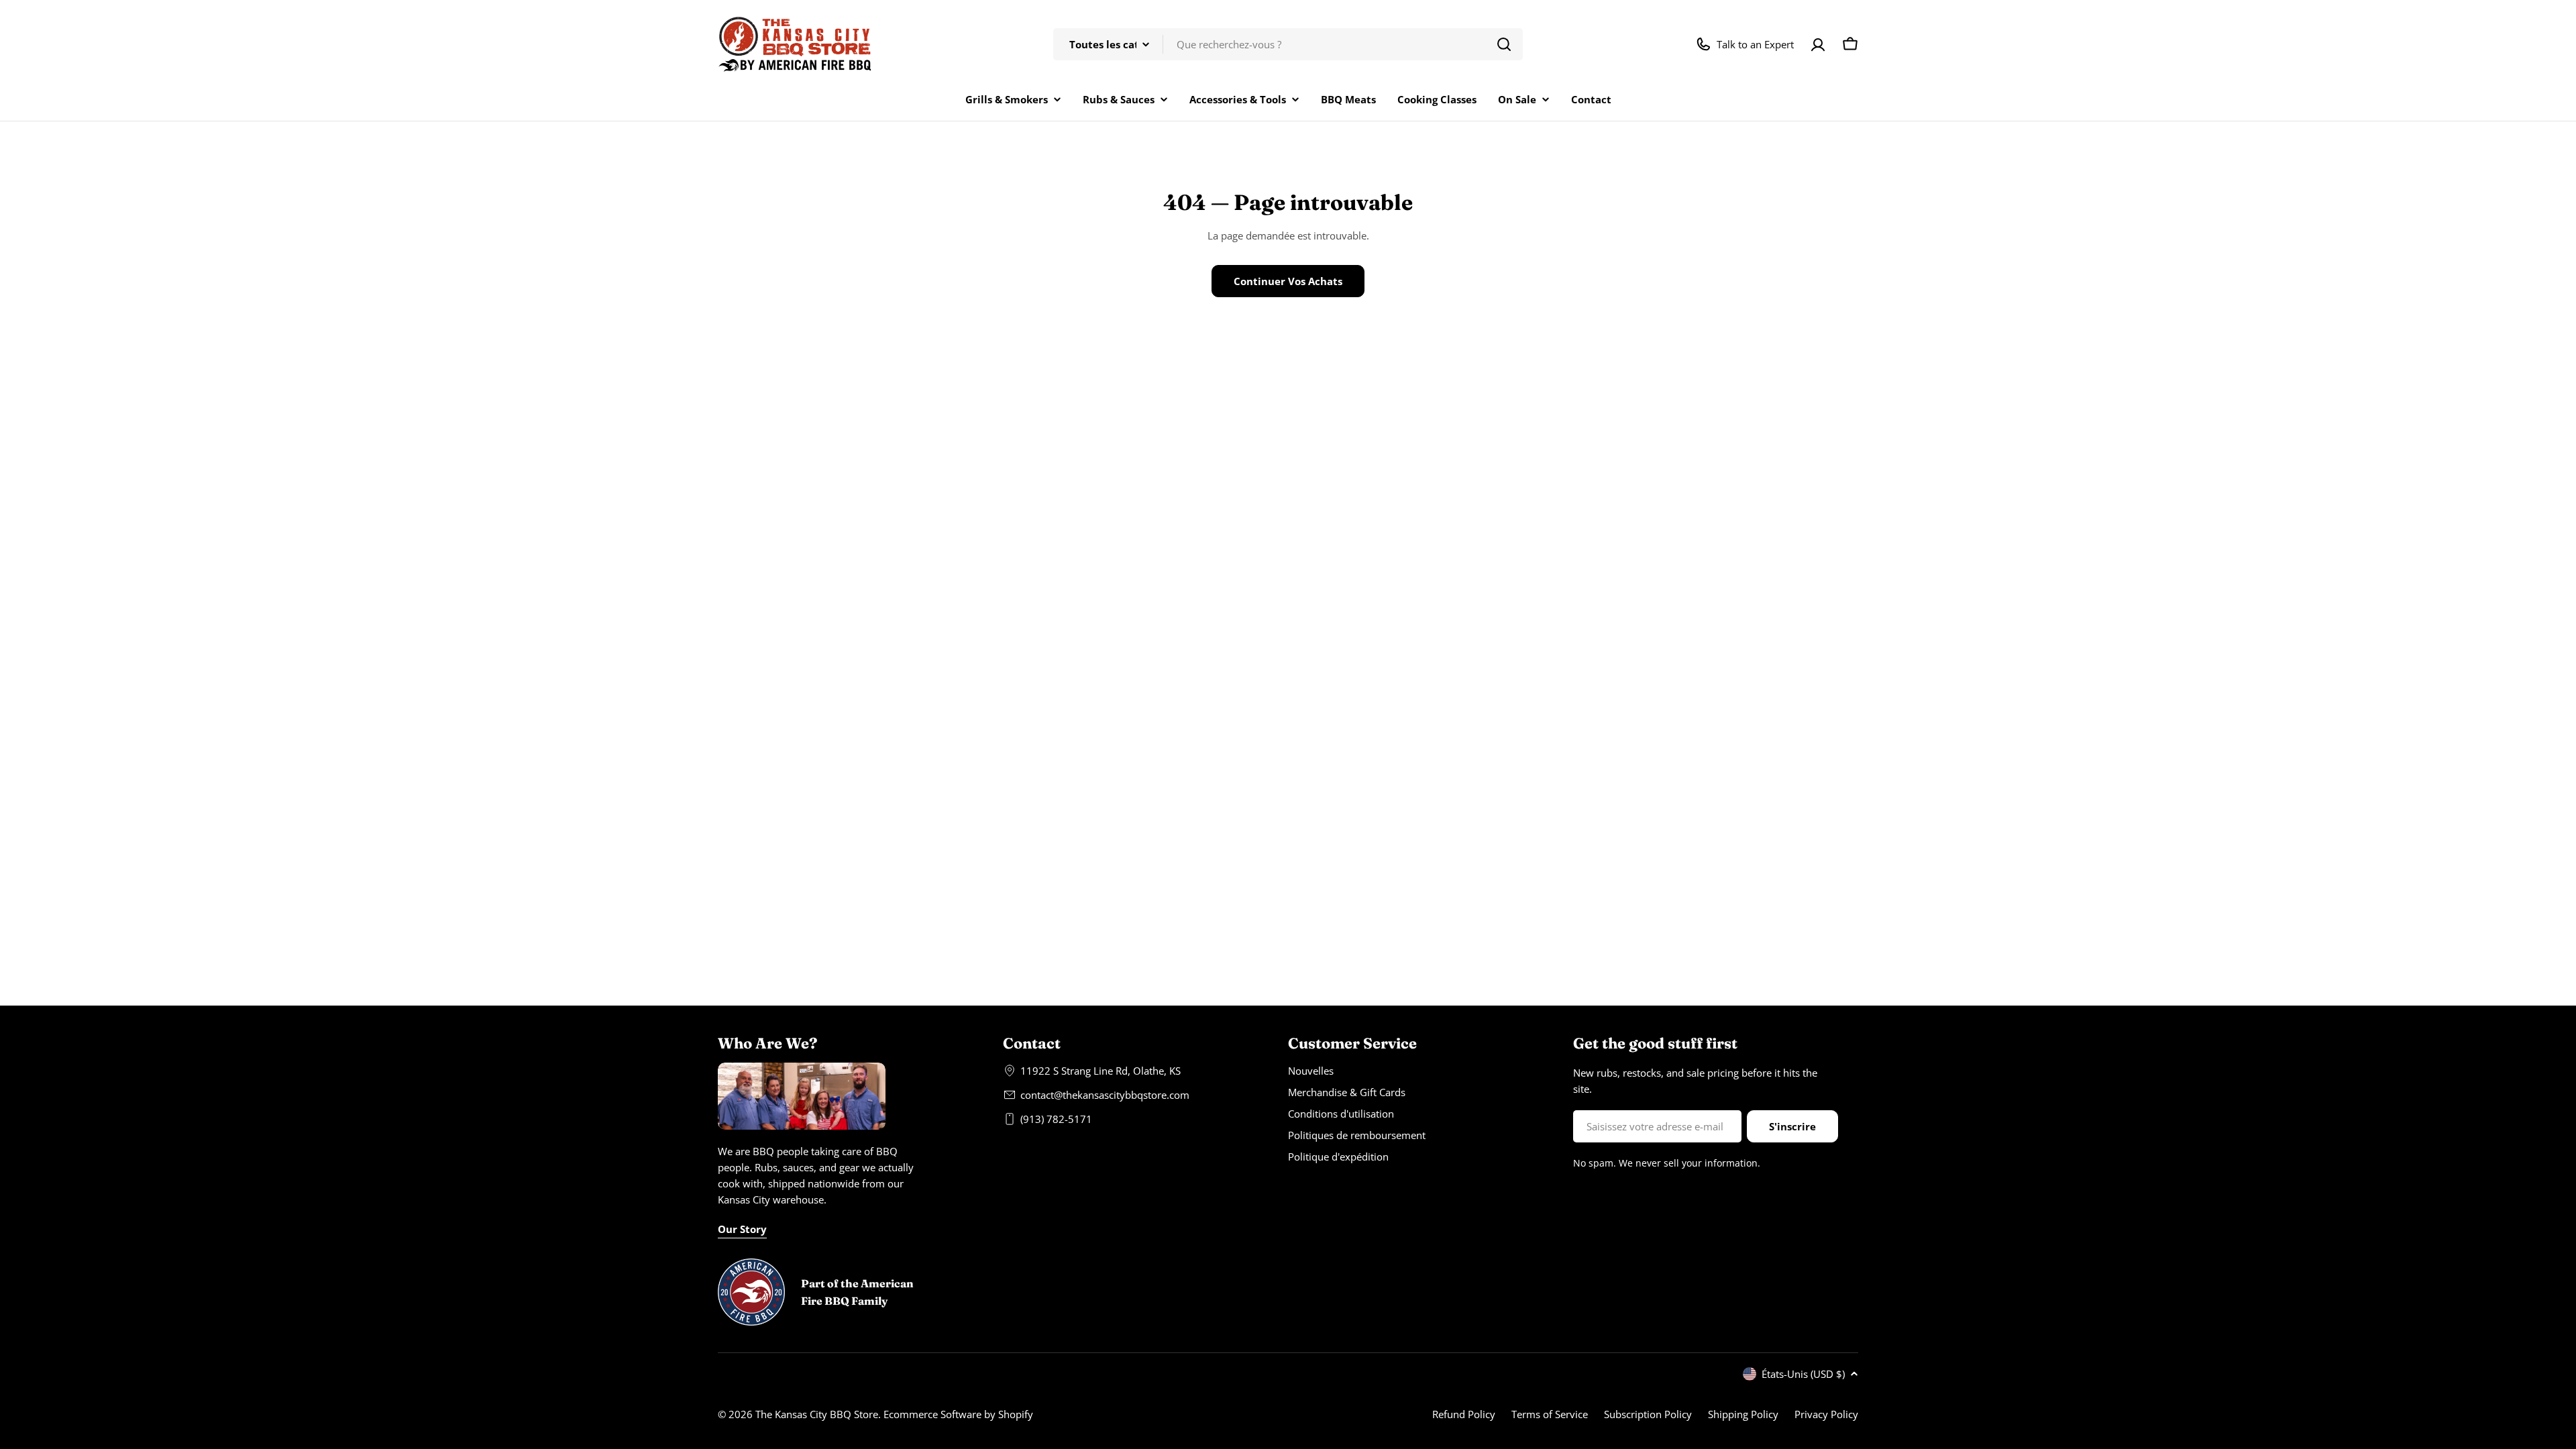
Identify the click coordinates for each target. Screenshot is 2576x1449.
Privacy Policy (1826, 1414)
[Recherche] (1504, 44)
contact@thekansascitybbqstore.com (1105, 1095)
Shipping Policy (1743, 1414)
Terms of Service (1550, 1414)
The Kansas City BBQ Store (817, 1414)
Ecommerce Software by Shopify (958, 1414)
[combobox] (1288, 44)
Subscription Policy (1648, 1414)
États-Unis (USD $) (1803, 1374)
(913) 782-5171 (1056, 1119)
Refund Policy (1464, 1414)
